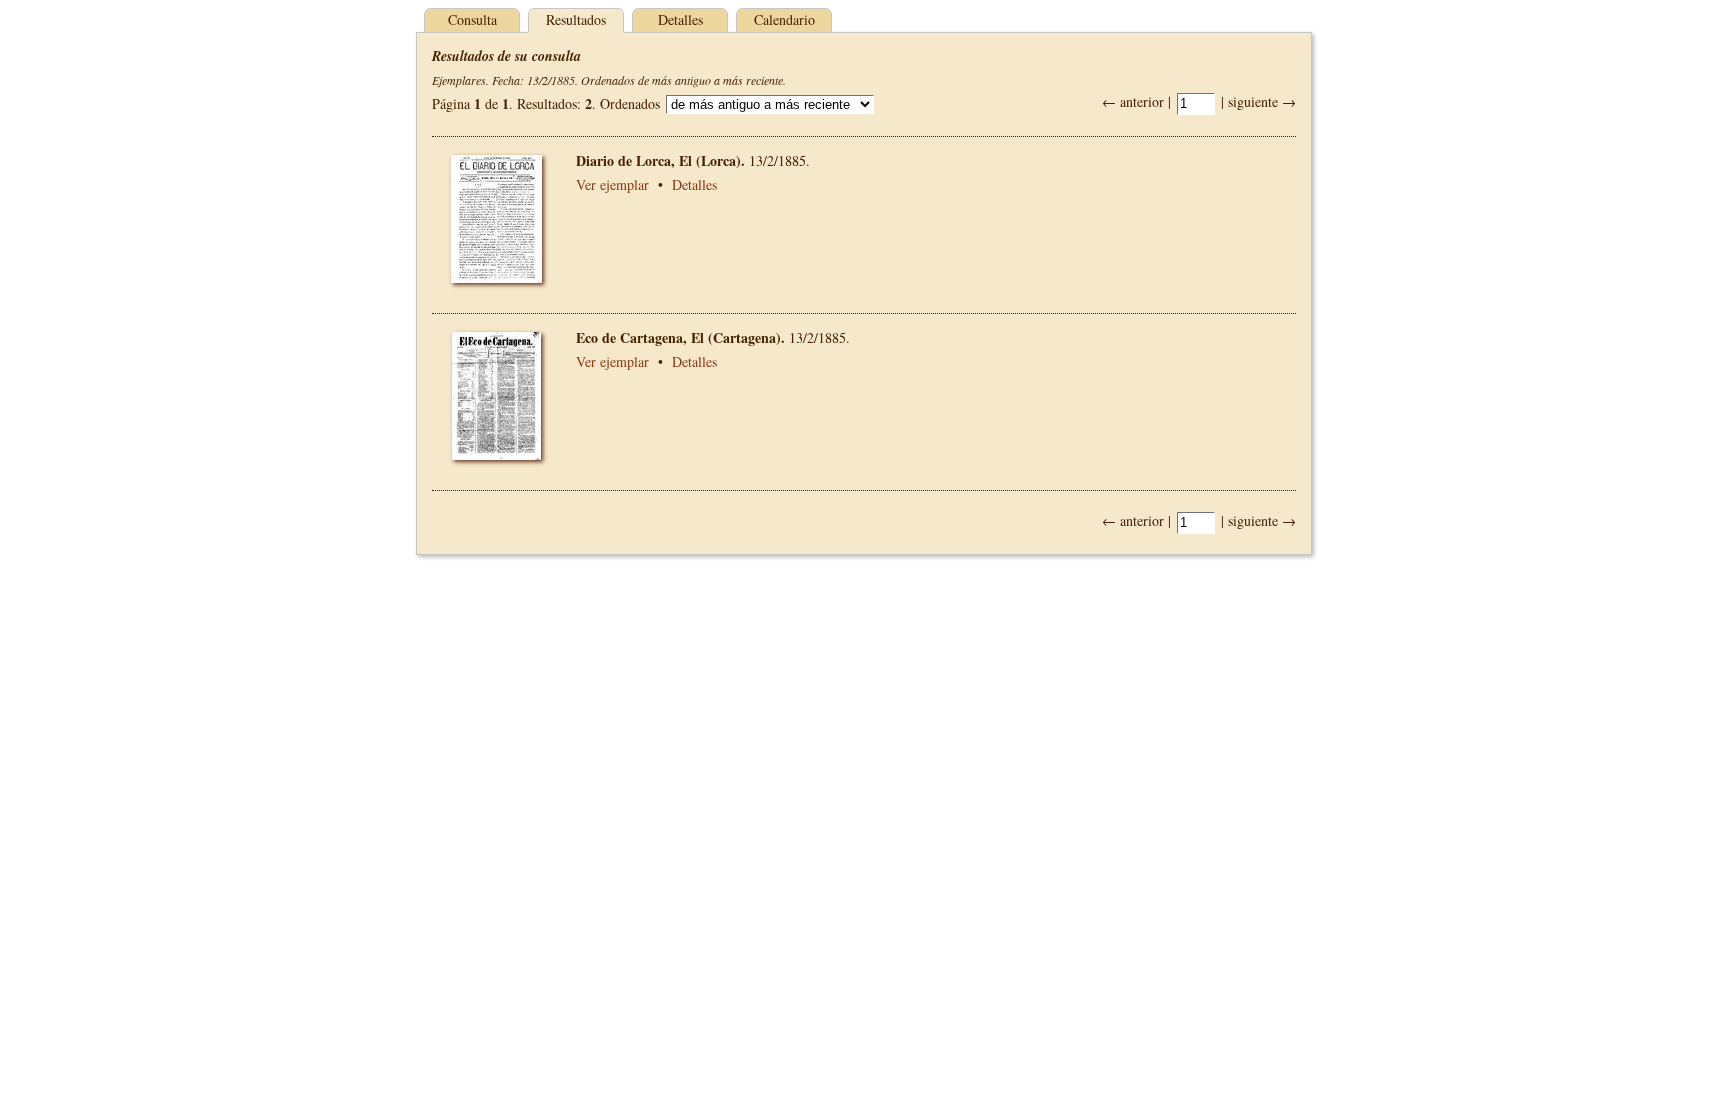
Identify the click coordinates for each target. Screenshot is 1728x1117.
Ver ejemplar (612, 184)
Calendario (784, 19)
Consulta (472, 19)
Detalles (680, 19)
